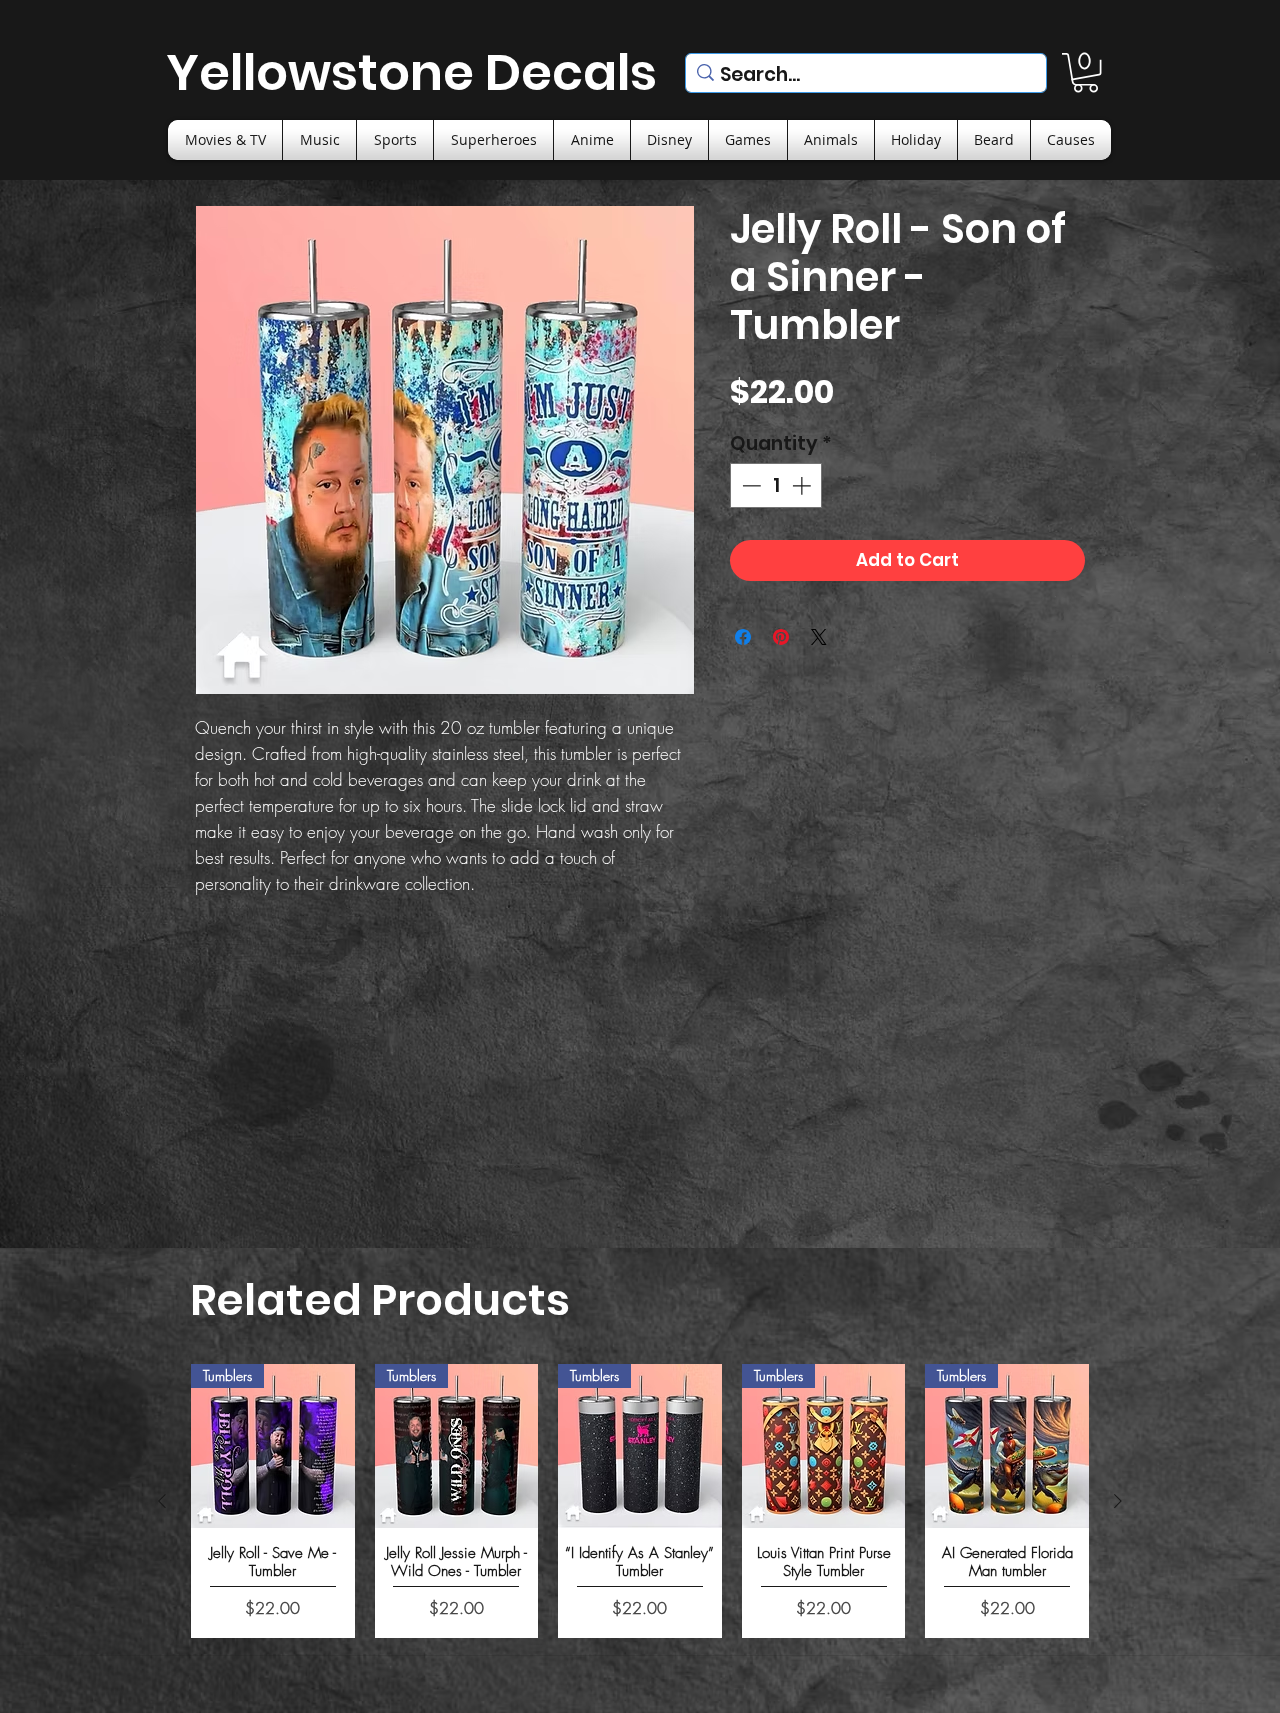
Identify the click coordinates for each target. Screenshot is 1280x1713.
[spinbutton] (776, 485)
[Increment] (803, 485)
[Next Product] (1118, 1501)
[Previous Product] (162, 1501)
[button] (1085, 72)
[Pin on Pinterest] (781, 637)
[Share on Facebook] (743, 637)
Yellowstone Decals (411, 72)
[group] (640, 1500)
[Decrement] (749, 485)
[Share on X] (819, 637)
